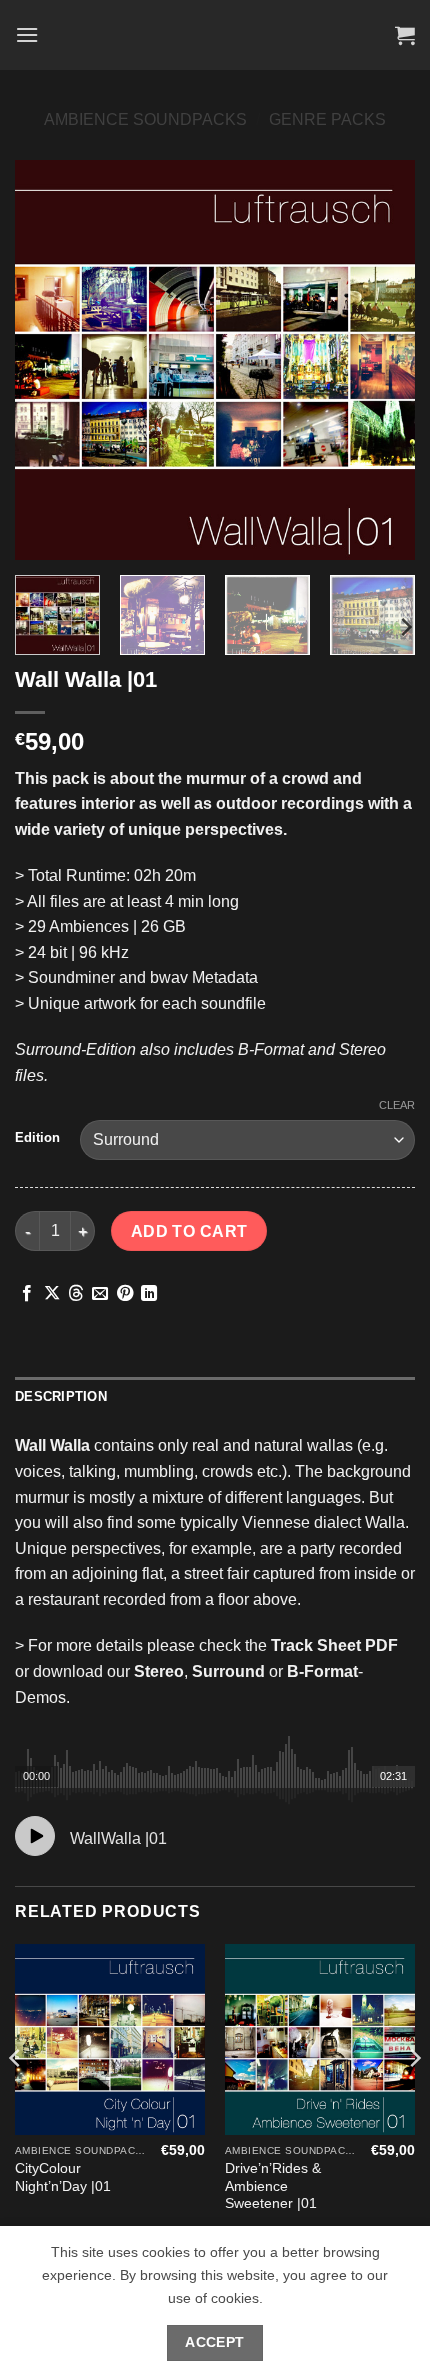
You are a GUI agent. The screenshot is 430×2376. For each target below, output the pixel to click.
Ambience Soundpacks (145, 119)
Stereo (159, 1671)
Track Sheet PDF (334, 1645)
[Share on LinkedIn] (149, 1294)
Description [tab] (61, 1396)
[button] (27, 34)
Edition (37, 1138)
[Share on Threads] (76, 1294)
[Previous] (48, 360)
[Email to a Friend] (100, 1294)
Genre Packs (327, 119)
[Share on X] (52, 1294)
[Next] (382, 360)
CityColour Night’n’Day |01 (63, 2177)
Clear (397, 1105)
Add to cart (189, 1231)
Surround (228, 1671)
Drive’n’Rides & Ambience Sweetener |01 (273, 2186)
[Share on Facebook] (27, 1294)
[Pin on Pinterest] (125, 1294)
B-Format (322, 1671)
